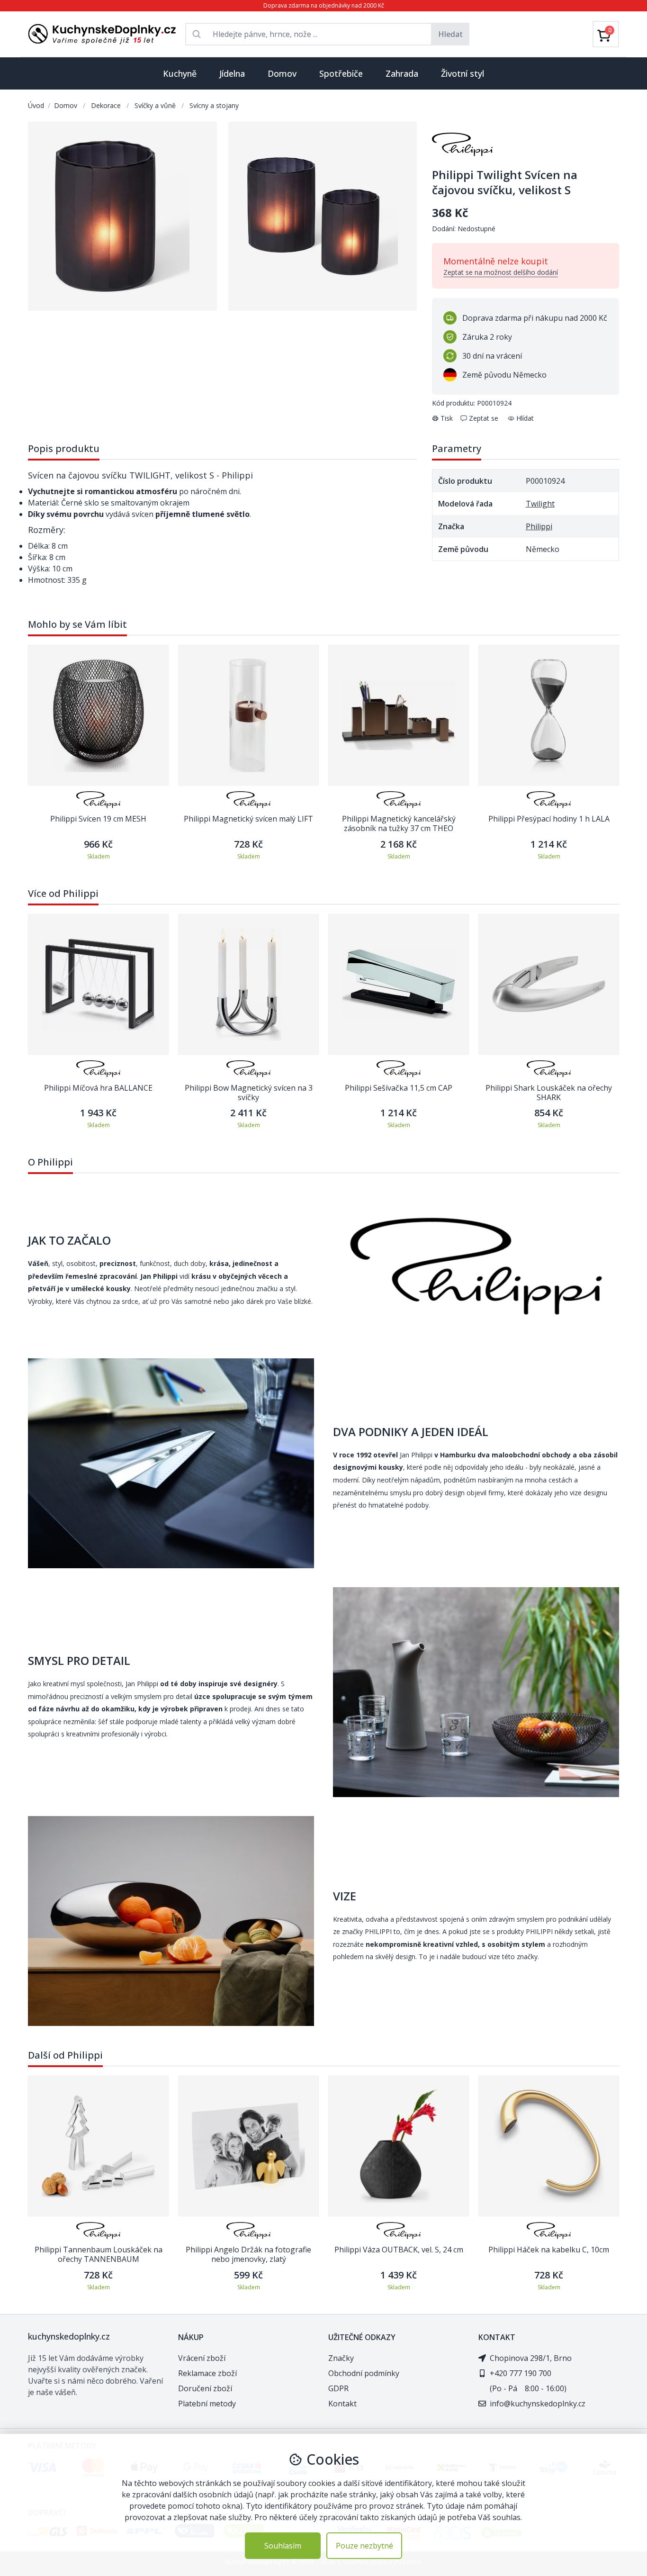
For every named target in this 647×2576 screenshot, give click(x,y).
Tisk (447, 418)
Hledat (450, 34)
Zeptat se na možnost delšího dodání (501, 272)
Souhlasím (283, 2546)
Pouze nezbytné (364, 2546)
